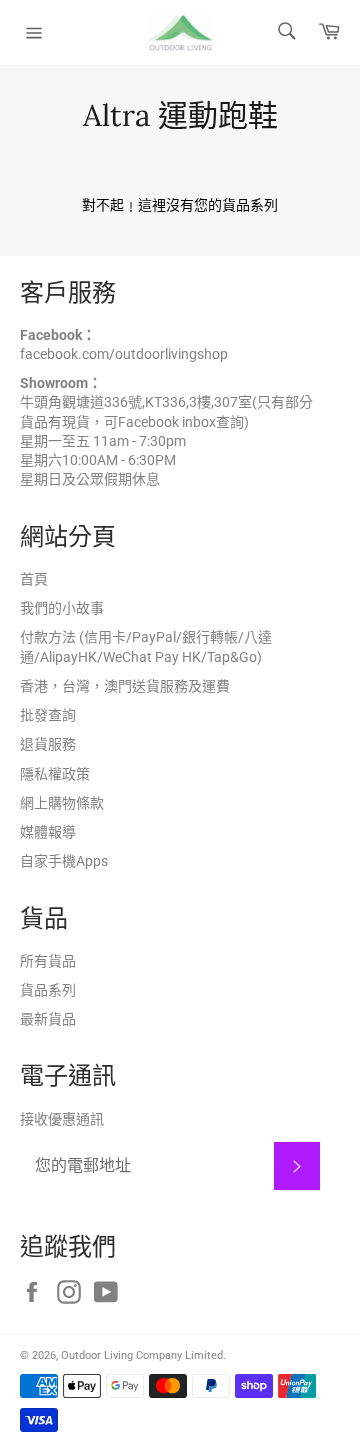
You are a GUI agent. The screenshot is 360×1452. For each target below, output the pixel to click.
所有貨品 (48, 961)
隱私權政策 (55, 774)
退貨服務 (48, 744)
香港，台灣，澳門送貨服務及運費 (125, 686)
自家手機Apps (64, 861)
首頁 (34, 579)
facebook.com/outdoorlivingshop (124, 354)
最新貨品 (48, 1019)
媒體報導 (48, 832)
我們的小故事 (62, 608)
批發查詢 (48, 715)
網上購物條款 (62, 803)
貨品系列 (48, 990)
